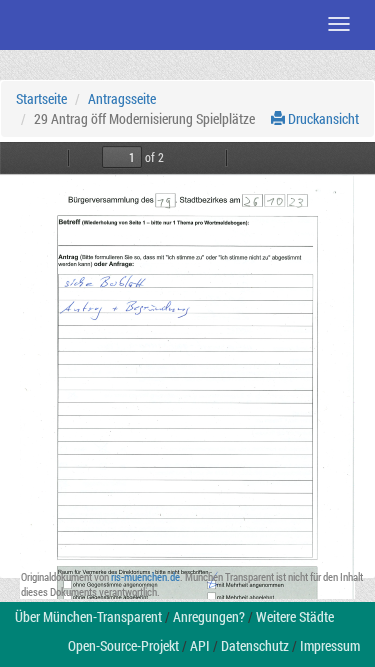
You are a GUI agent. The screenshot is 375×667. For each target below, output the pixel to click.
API (200, 645)
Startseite (41, 98)
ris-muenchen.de (145, 576)
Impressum (330, 645)
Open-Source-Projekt (123, 645)
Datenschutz (255, 645)
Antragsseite (122, 98)
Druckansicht (322, 118)
